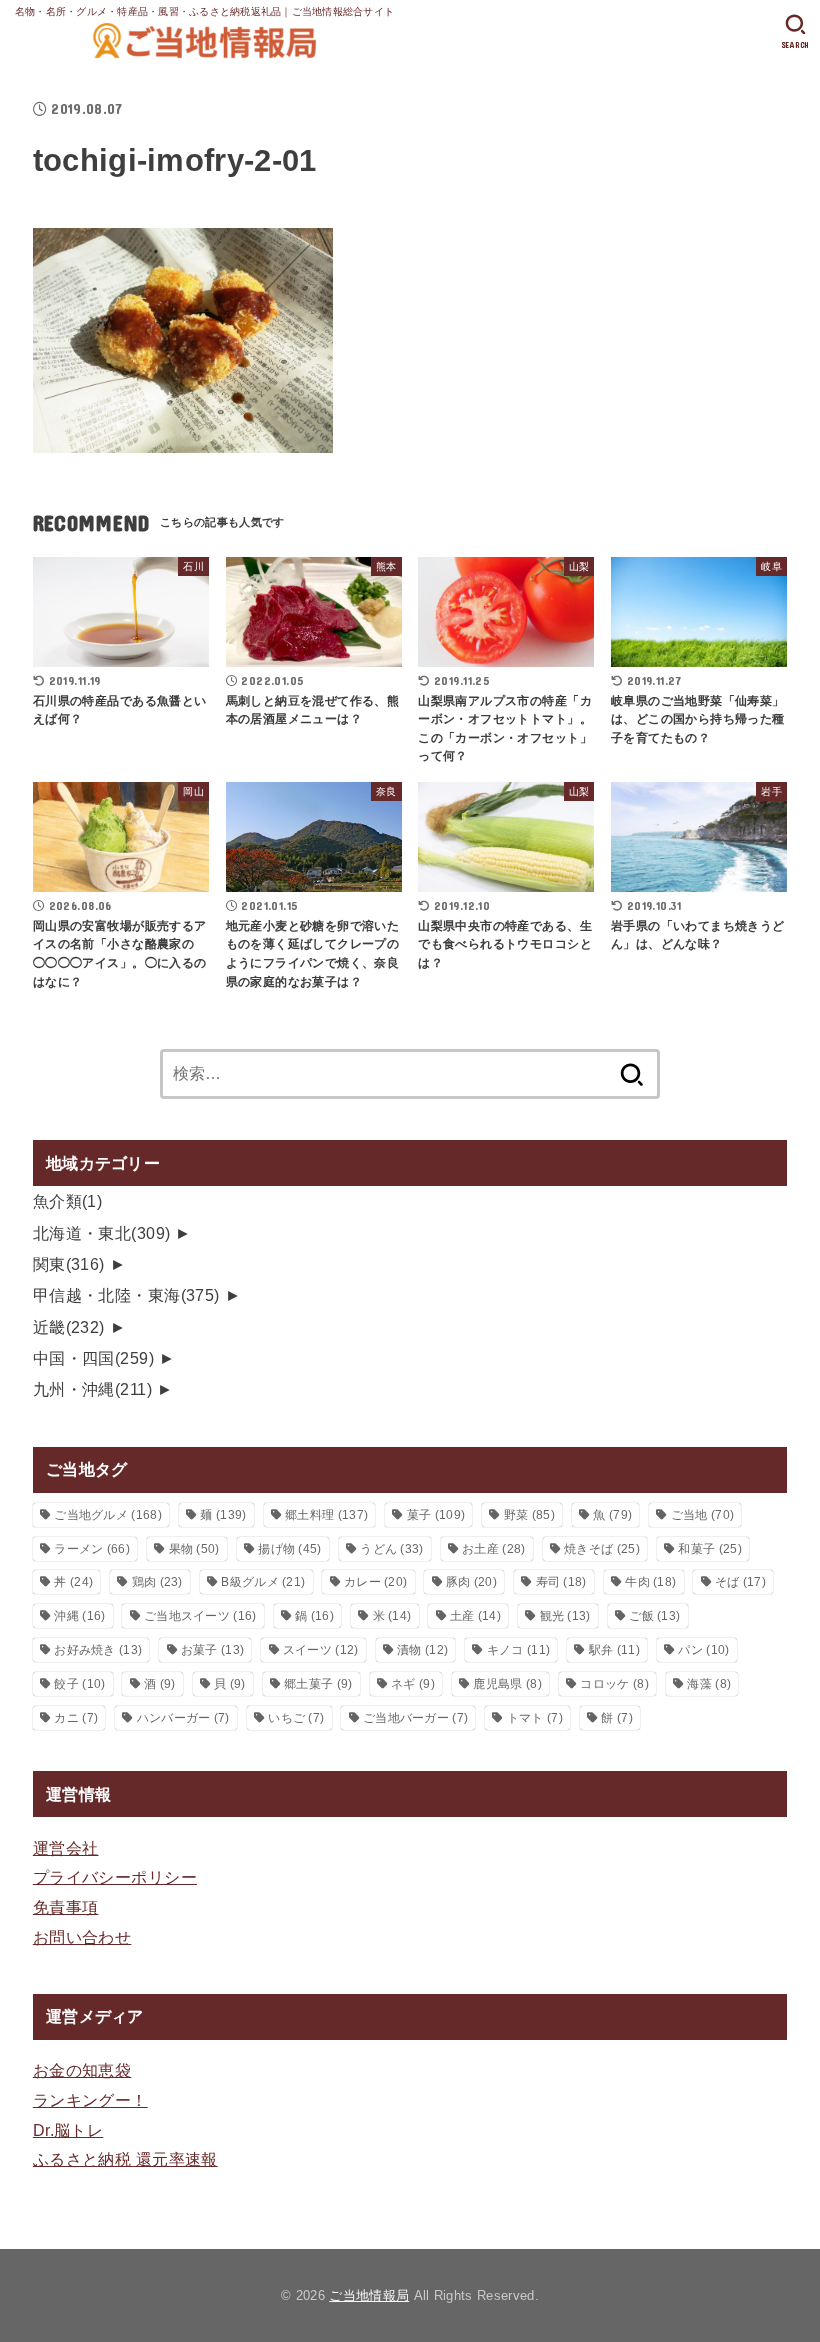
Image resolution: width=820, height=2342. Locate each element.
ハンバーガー (183, 1718)
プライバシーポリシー (115, 1877)
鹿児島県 (507, 1684)
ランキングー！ (90, 2100)
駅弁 (614, 1650)
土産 (475, 1616)
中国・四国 (93, 1358)
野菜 (529, 1515)
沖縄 (79, 1616)
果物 (194, 1549)
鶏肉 (157, 1582)
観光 (565, 1616)
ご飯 (654, 1616)
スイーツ (321, 1650)
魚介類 (68, 1201)
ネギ (413, 1684)
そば (740, 1582)
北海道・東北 (102, 1233)
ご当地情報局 (369, 2295)
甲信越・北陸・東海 (126, 1295)
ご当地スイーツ (200, 1616)
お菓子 (212, 1650)
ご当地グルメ (108, 1515)
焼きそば (602, 1549)
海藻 (709, 1684)
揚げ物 (289, 1549)
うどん (391, 1549)
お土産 (493, 1549)
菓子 (436, 1515)
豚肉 (471, 1582)
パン (703, 1650)
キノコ (518, 1650)
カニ (76, 1718)
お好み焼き (98, 1650)
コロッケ (614, 1684)
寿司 (561, 1582)
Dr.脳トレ (68, 2130)
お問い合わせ (82, 1937)
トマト (535, 1718)
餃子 (79, 1684)
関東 (69, 1264)
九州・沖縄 (92, 1389)
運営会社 (66, 1848)
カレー (375, 1582)
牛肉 (650, 1582)
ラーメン (92, 1549)
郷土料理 (326, 1515)
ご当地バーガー (415, 1718)
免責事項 (66, 1907)
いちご (296, 1718)
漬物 (422, 1650)
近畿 (69, 1327)
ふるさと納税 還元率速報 (125, 2159)
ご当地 (702, 1515)
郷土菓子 (318, 1684)
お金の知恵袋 (82, 2070)
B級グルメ (263, 1582)
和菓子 (709, 1549)
